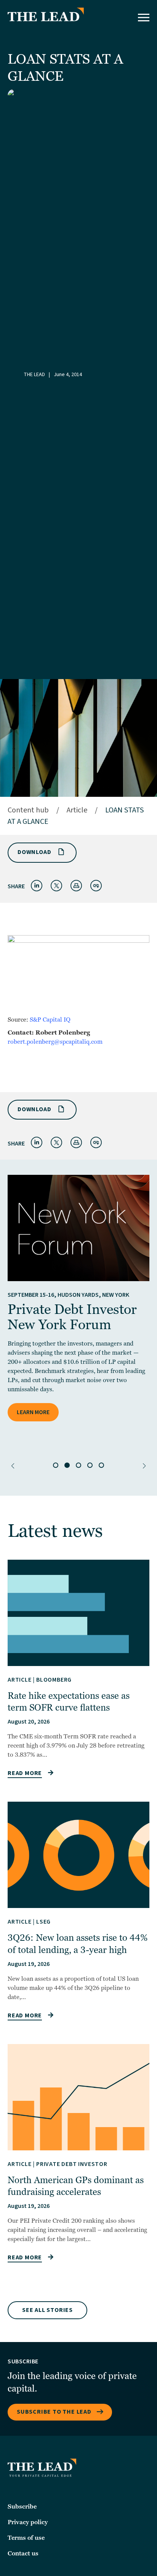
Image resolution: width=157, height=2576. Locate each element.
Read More (25, 1773)
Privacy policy (28, 2522)
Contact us (23, 2554)
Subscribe (22, 2507)
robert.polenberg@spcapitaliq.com (55, 1042)
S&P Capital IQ (50, 1020)
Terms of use (26, 2538)
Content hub (28, 810)
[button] (13, 1466)
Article (77, 810)
